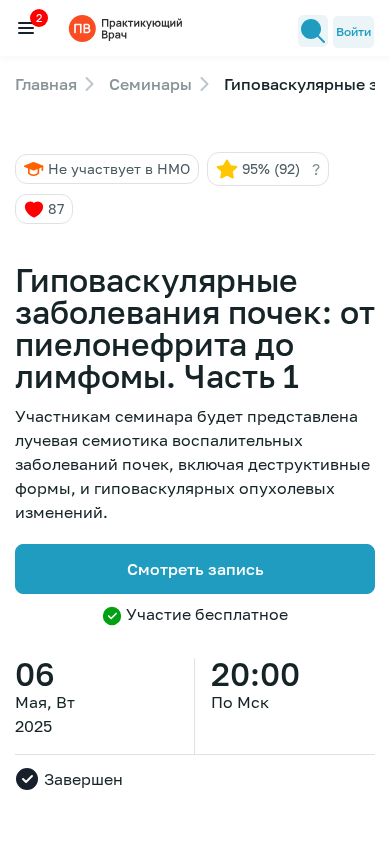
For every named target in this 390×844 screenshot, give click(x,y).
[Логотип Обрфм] (128, 27)
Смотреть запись (195, 569)
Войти (353, 31)
